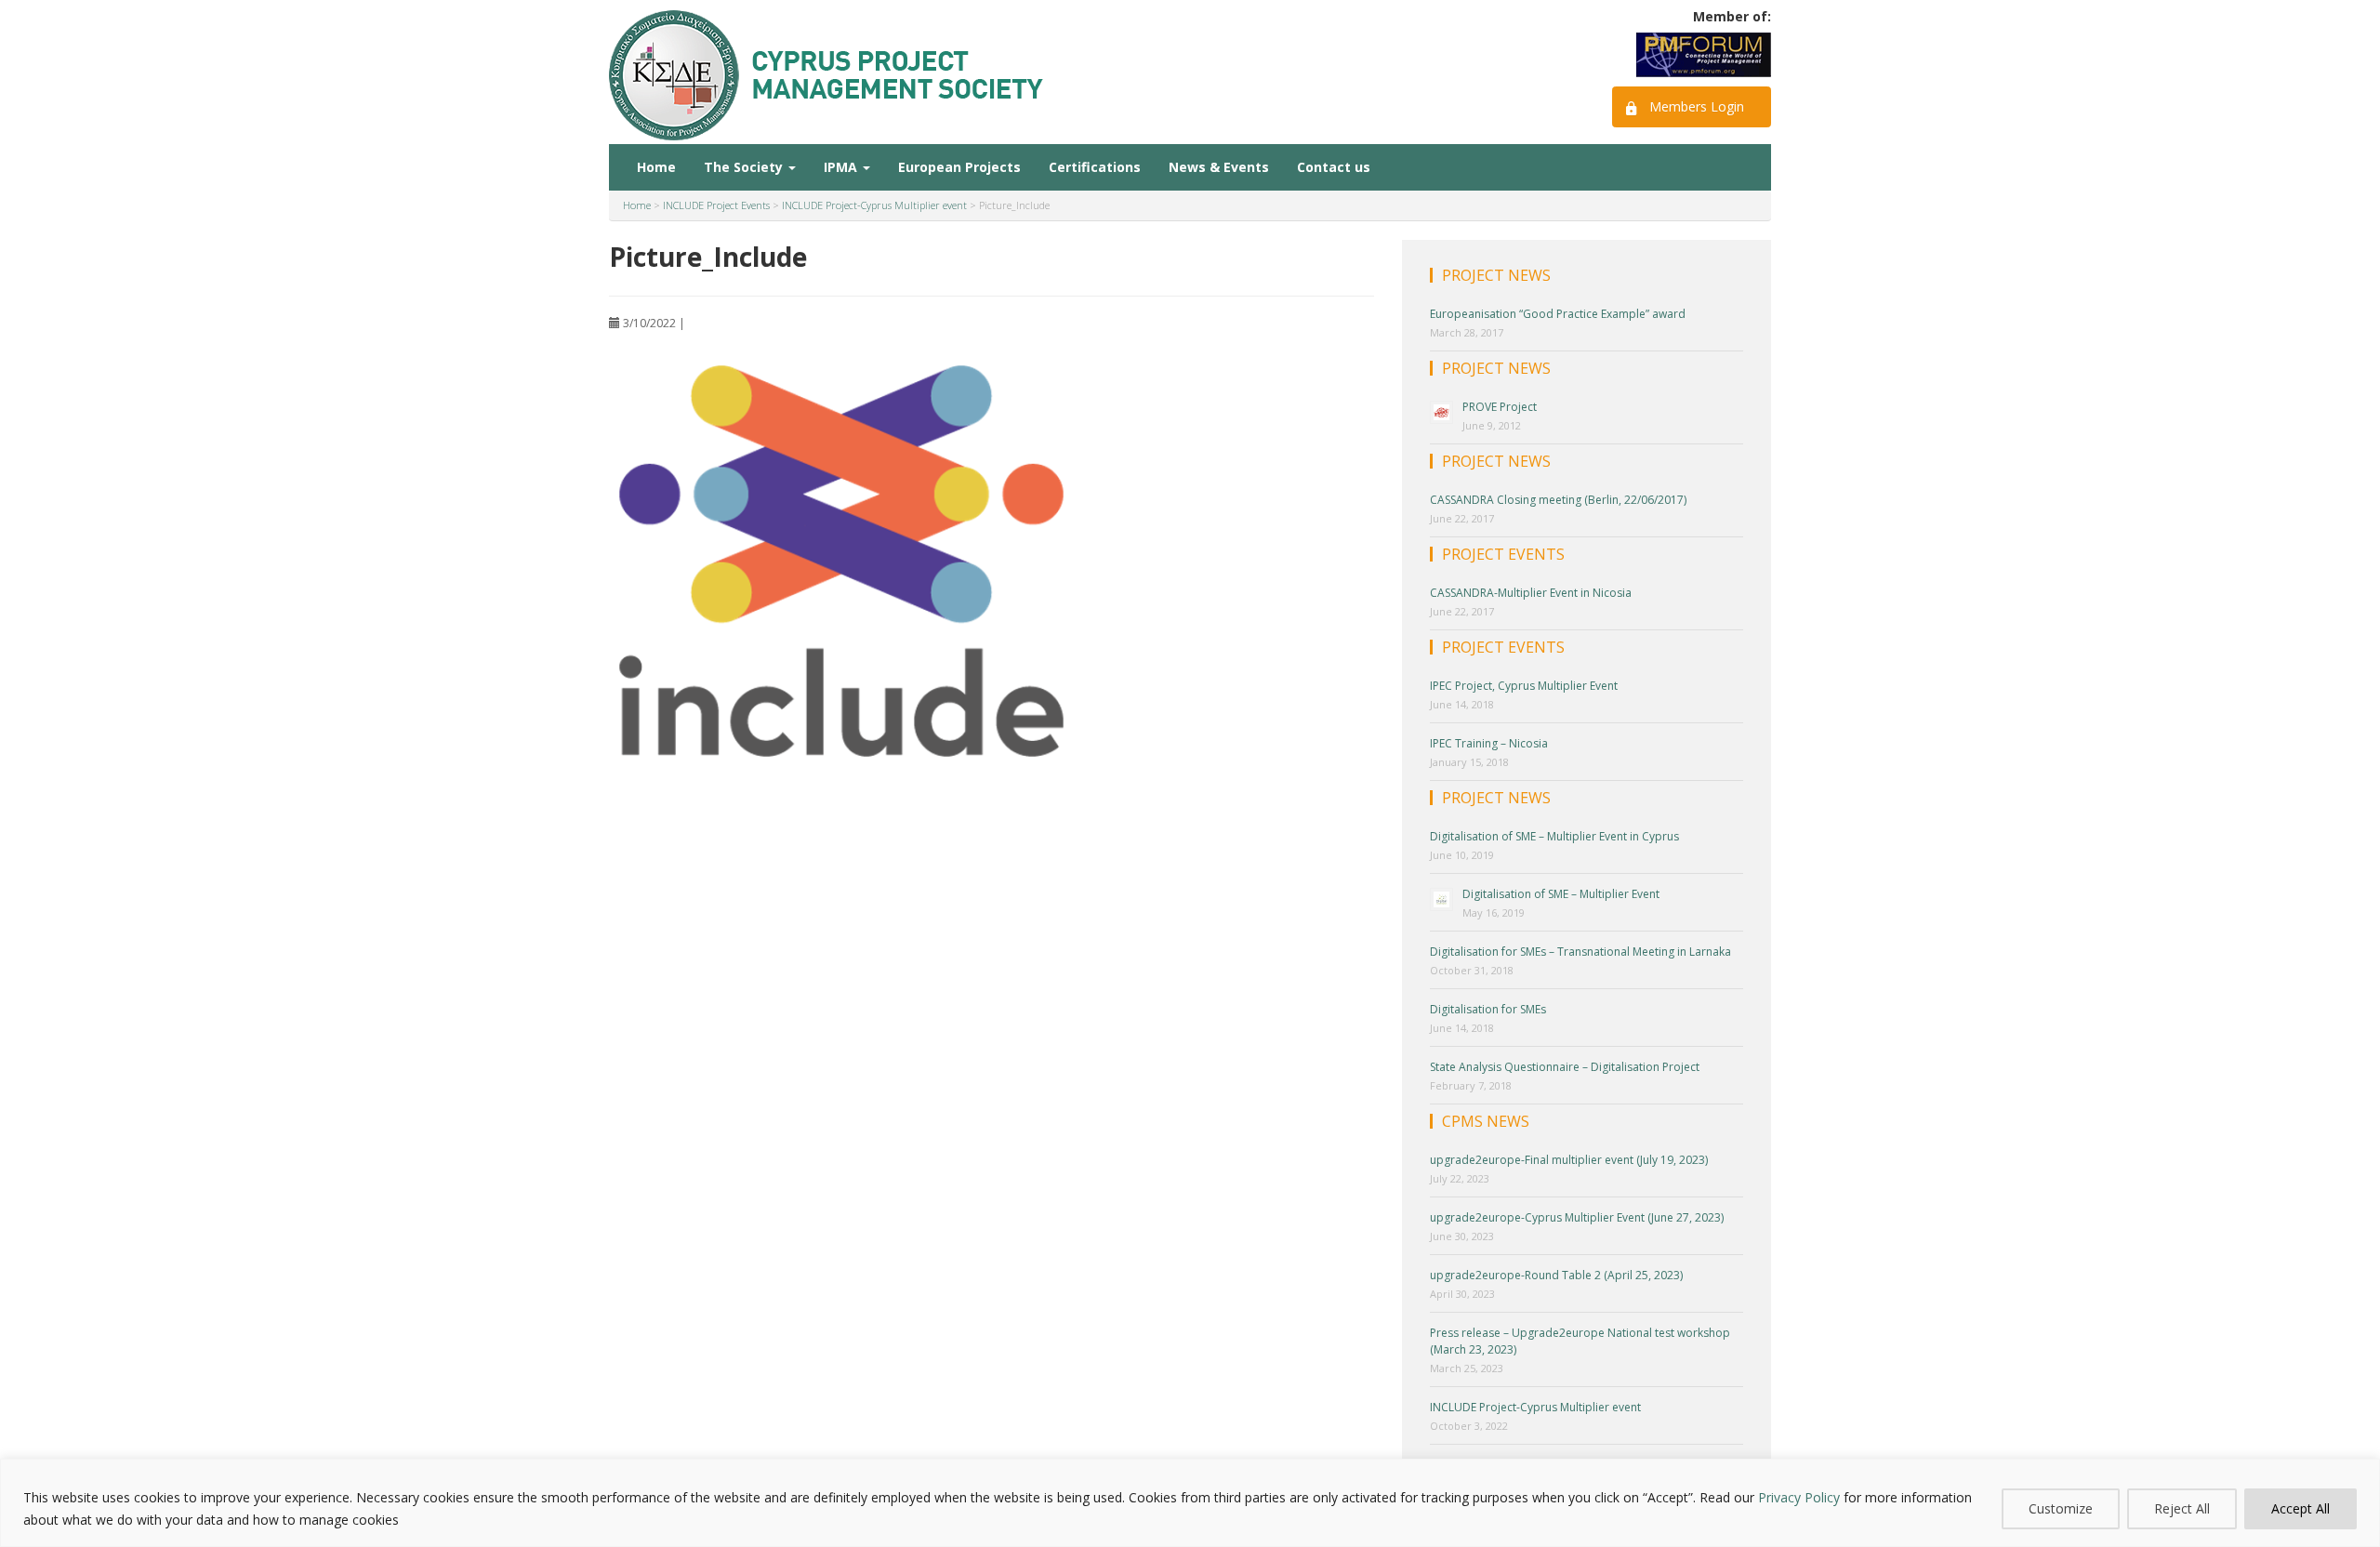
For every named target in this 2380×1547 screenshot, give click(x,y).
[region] (1190, 1503)
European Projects (959, 167)
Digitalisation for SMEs (1488, 1009)
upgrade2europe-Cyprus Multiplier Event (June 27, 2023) (1577, 1217)
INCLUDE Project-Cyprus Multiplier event (1535, 1407)
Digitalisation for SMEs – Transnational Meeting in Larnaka (1580, 952)
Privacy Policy (1799, 1497)
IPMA (842, 167)
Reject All (2182, 1508)
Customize (2061, 1508)
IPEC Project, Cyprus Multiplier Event (1524, 686)
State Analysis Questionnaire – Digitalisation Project (1565, 1067)
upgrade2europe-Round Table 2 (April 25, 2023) (1556, 1275)
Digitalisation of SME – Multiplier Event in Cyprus (1554, 836)
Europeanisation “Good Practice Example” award (1558, 314)
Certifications (1095, 167)
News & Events (1219, 167)
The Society (745, 167)
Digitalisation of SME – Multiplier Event (1561, 894)
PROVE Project (1500, 407)
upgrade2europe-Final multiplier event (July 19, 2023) (1569, 1160)
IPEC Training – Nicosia (1489, 743)
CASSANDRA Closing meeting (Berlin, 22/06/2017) (1558, 500)
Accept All (2301, 1508)
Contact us (1334, 167)
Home (656, 167)
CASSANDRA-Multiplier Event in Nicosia (1531, 593)
